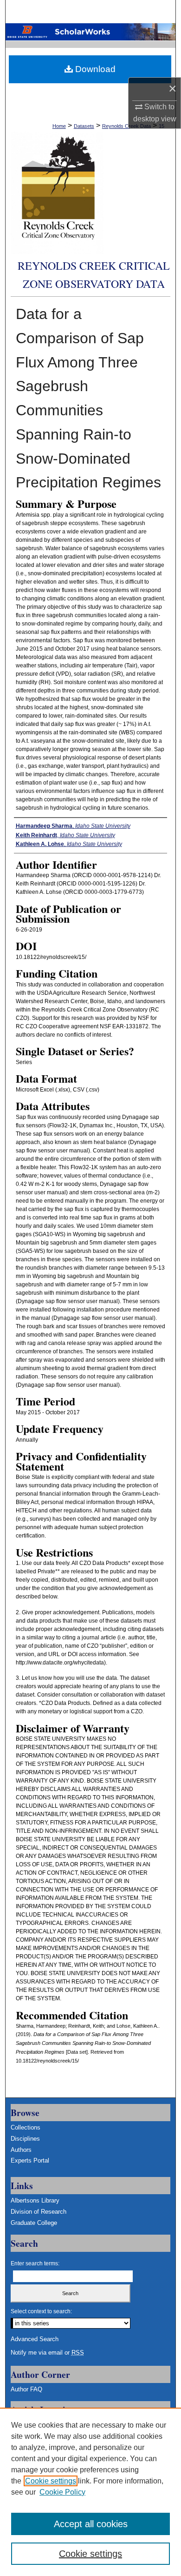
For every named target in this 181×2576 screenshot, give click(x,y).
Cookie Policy (62, 2492)
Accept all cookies (91, 2524)
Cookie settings (51, 2481)
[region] (90, 2492)
